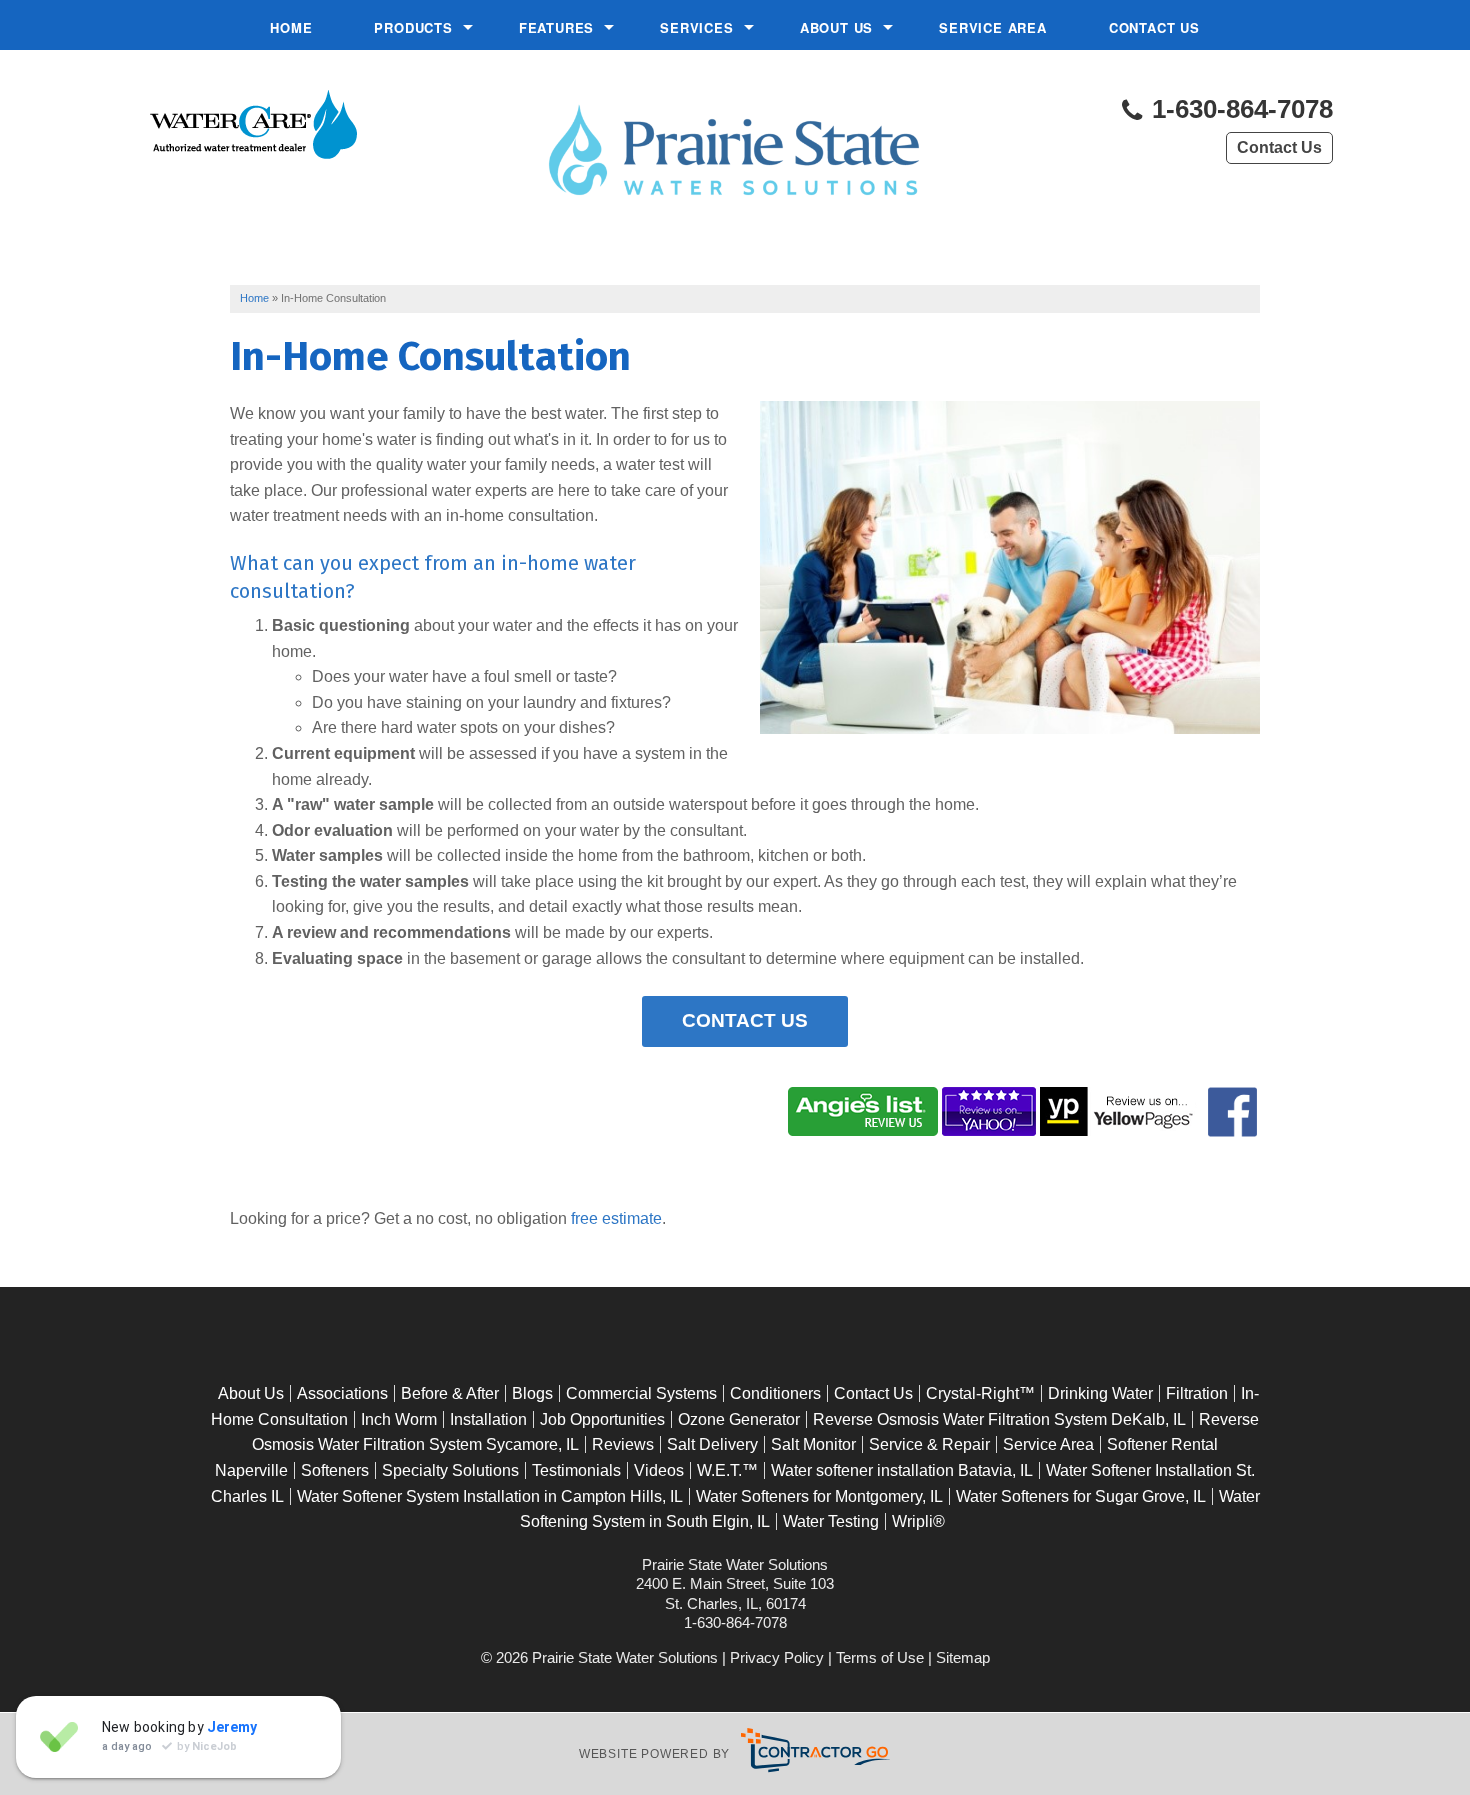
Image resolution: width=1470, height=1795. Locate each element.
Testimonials (576, 1470)
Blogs (532, 1393)
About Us (836, 27)
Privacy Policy (777, 1657)
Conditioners (775, 1393)
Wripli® (918, 1521)
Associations (342, 1393)
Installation (488, 1419)
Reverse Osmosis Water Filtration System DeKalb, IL (999, 1419)
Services (696, 27)
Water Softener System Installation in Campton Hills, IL (490, 1496)
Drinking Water (1100, 1393)
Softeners (335, 1470)
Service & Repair (929, 1444)
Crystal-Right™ (980, 1393)
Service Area (993, 27)
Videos (659, 1470)
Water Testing (831, 1521)
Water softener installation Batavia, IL (902, 1470)
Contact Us (1154, 27)
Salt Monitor (813, 1444)
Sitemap (963, 1657)
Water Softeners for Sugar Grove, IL (1081, 1496)
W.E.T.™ (727, 1470)
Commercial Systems (641, 1393)
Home (291, 27)
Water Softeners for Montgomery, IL (819, 1496)
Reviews (623, 1444)
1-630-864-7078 (1239, 109)
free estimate (616, 1218)
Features (556, 27)
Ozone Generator (739, 1419)
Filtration (1197, 1393)
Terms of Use (880, 1657)
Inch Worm (399, 1419)
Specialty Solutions (450, 1470)
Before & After (450, 1393)
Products (413, 27)
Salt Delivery (712, 1444)
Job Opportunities (602, 1419)
